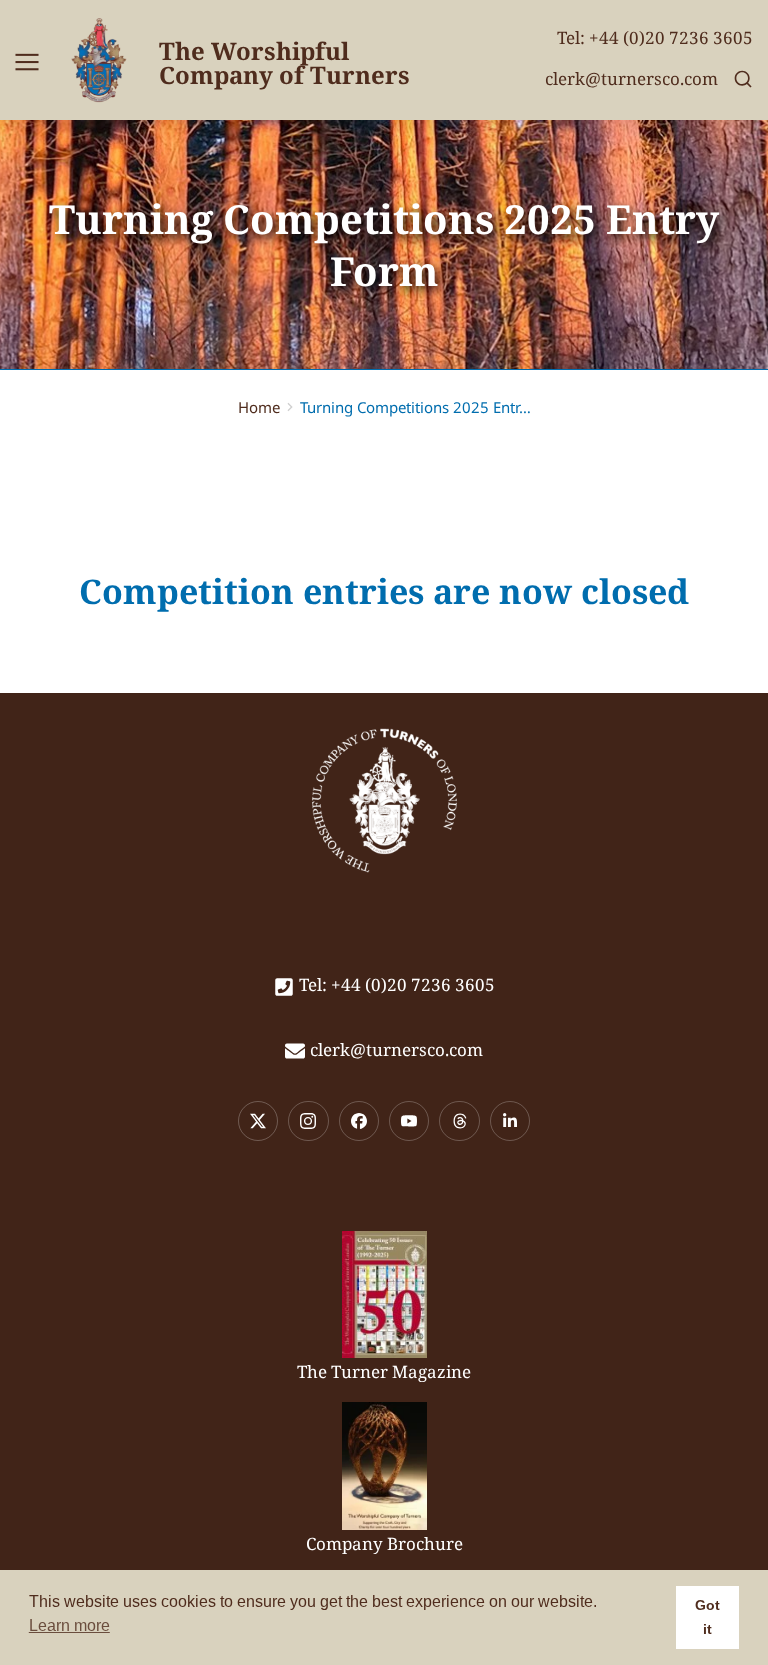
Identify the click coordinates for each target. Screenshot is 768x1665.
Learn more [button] (69, 1625)
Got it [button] (707, 1617)
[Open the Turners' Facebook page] (359, 1121)
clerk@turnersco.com (631, 78)
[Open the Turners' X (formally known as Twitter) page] (258, 1121)
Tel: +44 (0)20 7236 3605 (655, 37)
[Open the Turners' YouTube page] (409, 1121)
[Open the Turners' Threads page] (459, 1121)
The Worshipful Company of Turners (284, 62)
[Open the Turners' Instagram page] (308, 1121)
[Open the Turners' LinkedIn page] (510, 1121)
